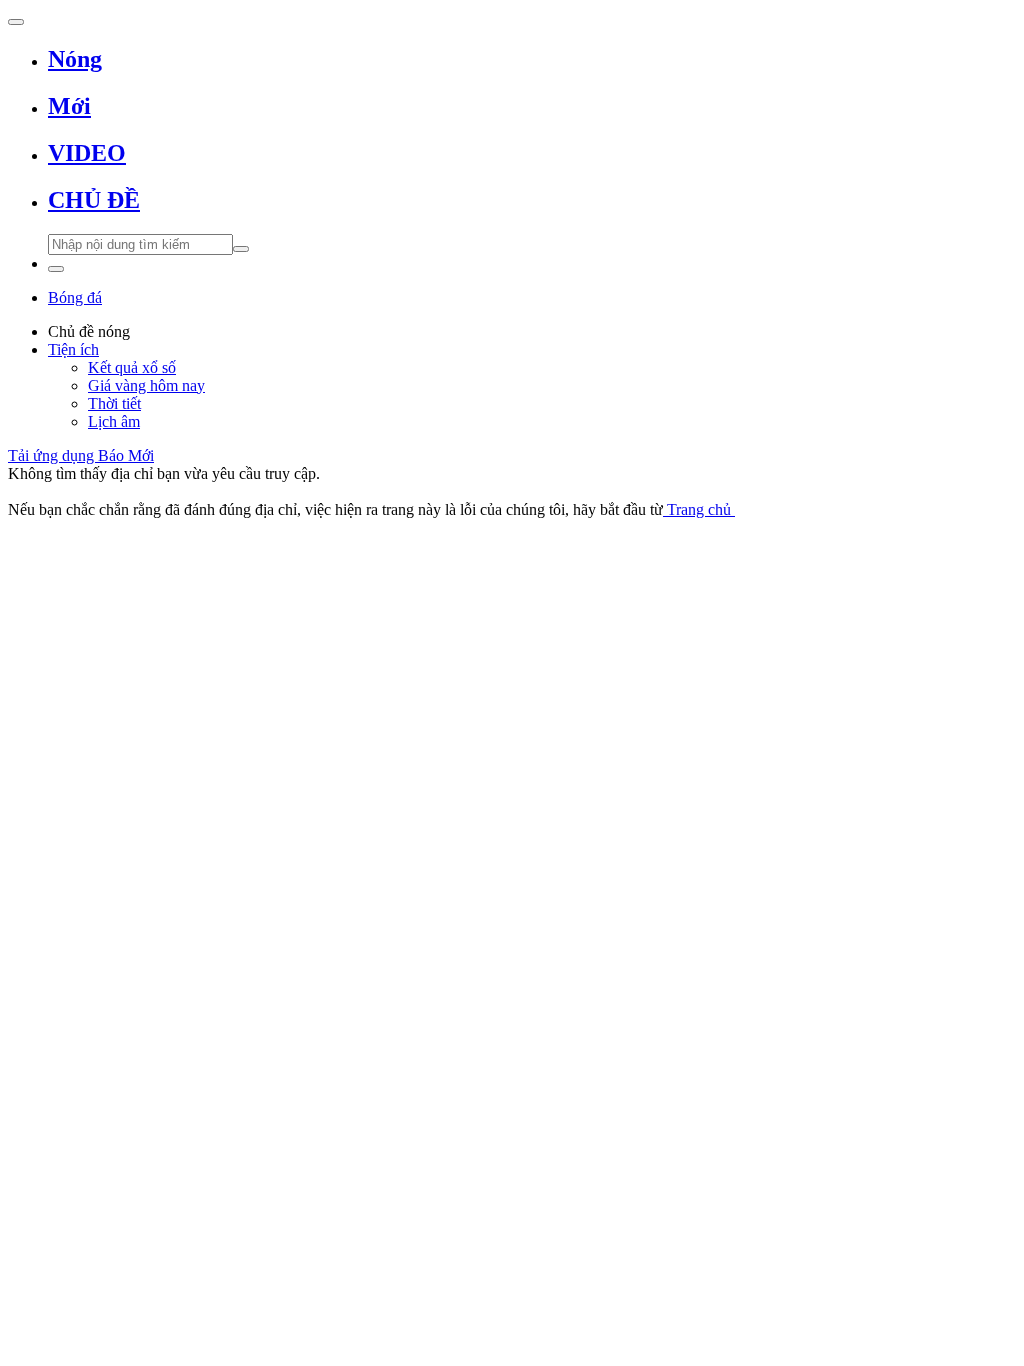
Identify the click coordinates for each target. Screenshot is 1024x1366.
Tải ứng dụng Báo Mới (81, 455)
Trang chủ (699, 509)
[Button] (16, 22)
